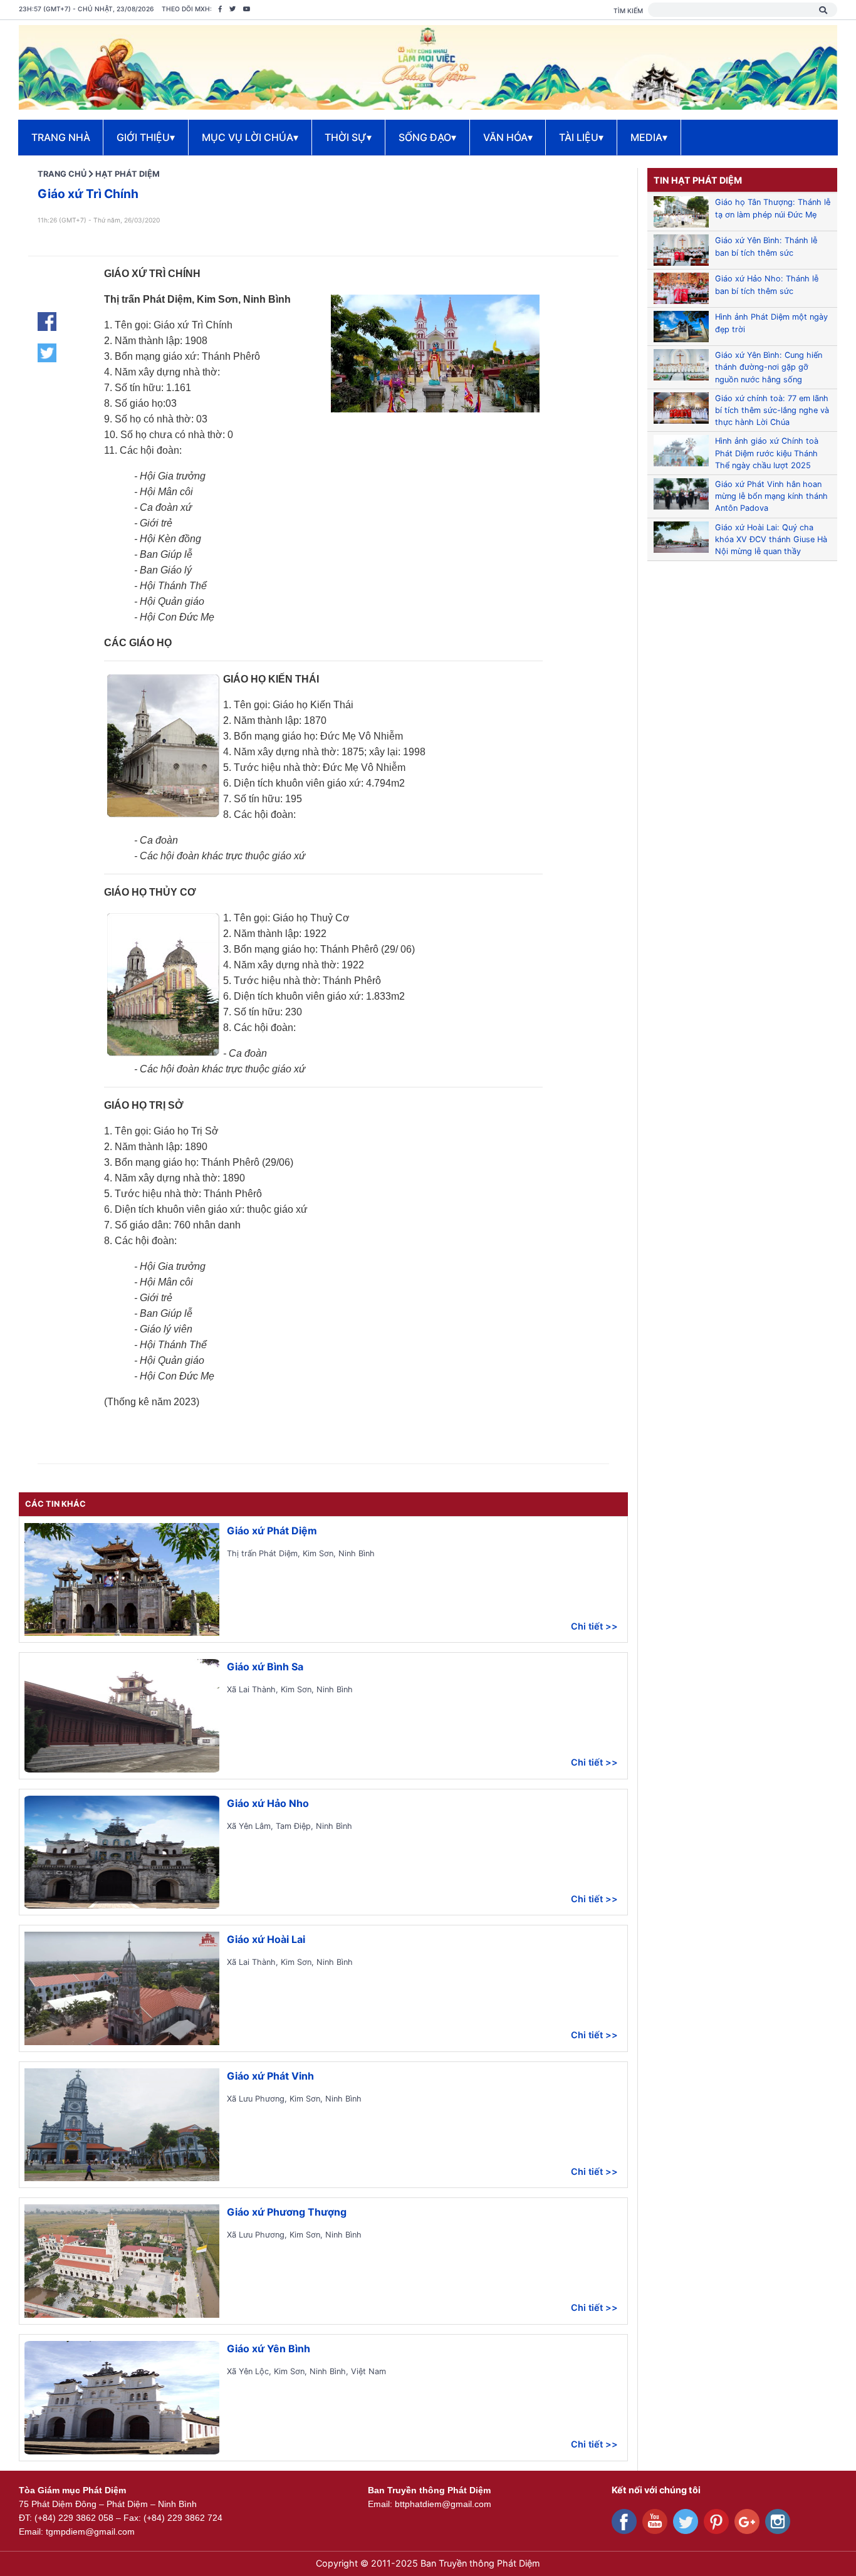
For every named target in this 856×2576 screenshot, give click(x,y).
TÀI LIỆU (581, 137)
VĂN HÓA (508, 137)
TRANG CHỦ (62, 174)
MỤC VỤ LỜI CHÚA (250, 137)
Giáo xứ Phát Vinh (270, 2076)
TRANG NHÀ (61, 137)
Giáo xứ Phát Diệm (272, 1531)
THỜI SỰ (348, 137)
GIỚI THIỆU (146, 137)
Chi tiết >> (594, 1626)
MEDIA (649, 137)
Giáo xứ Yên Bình (269, 2348)
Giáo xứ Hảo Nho (268, 1803)
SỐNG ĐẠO (427, 137)
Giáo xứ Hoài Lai (266, 1939)
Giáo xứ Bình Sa (265, 1667)
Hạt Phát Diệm (128, 174)
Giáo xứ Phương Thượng (287, 2212)
